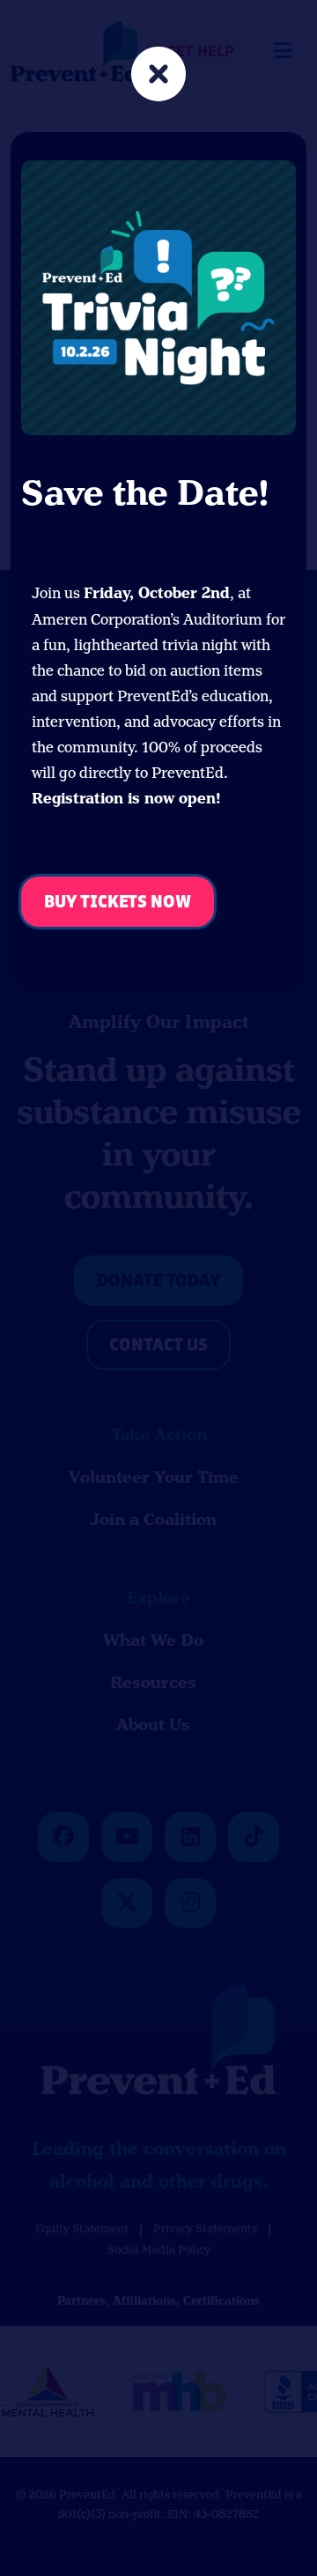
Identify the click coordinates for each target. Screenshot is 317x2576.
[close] (158, 76)
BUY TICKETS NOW (118, 903)
